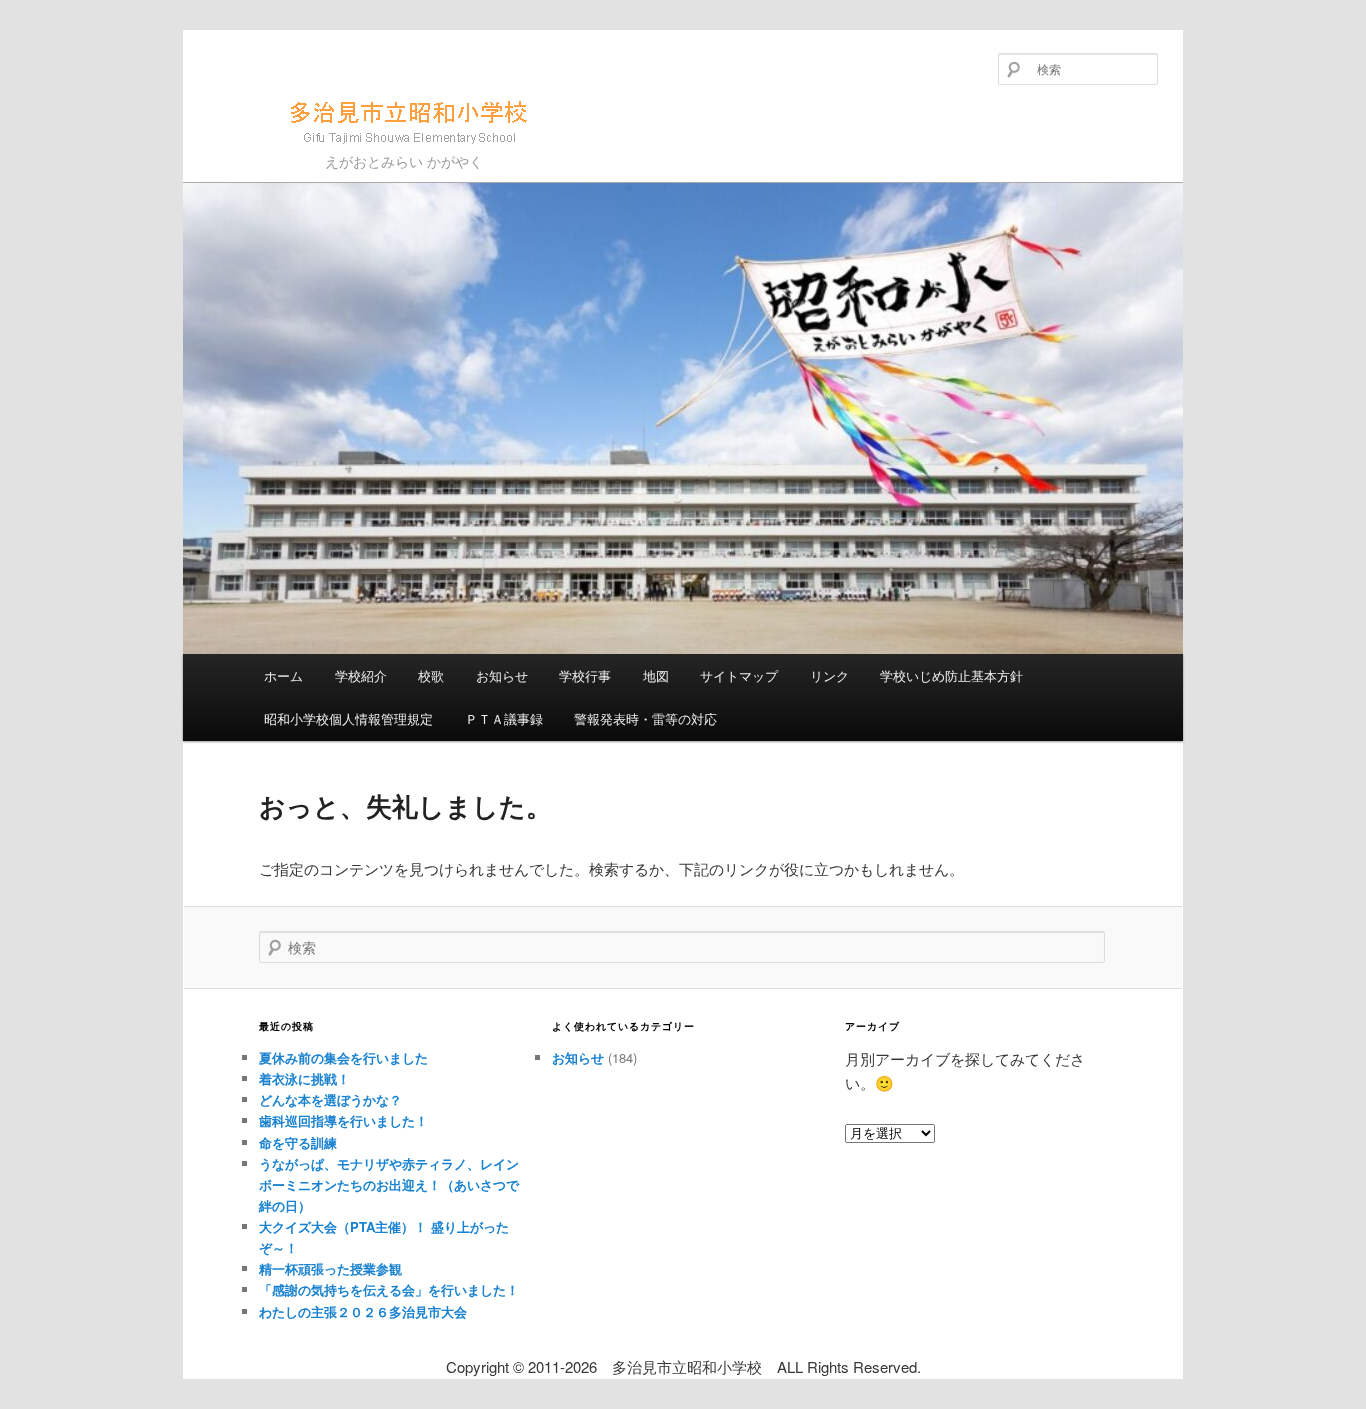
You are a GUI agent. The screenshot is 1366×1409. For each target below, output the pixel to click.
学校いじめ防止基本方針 (951, 675)
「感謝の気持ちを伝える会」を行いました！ (389, 1289)
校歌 (431, 675)
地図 (656, 675)
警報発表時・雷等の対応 (645, 718)
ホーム (283, 675)
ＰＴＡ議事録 (504, 718)
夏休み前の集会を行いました (343, 1057)
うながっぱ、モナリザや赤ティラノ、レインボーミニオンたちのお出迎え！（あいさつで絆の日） (389, 1184)
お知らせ (502, 675)
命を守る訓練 (298, 1142)
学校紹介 (361, 675)
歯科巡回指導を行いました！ (343, 1120)
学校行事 (585, 675)
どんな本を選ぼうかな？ (330, 1099)
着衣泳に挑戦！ (304, 1078)
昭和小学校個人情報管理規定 (348, 718)
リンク (829, 675)
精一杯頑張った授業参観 (330, 1268)
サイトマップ (739, 675)
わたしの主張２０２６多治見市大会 (363, 1311)
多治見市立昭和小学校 (335, 152)
